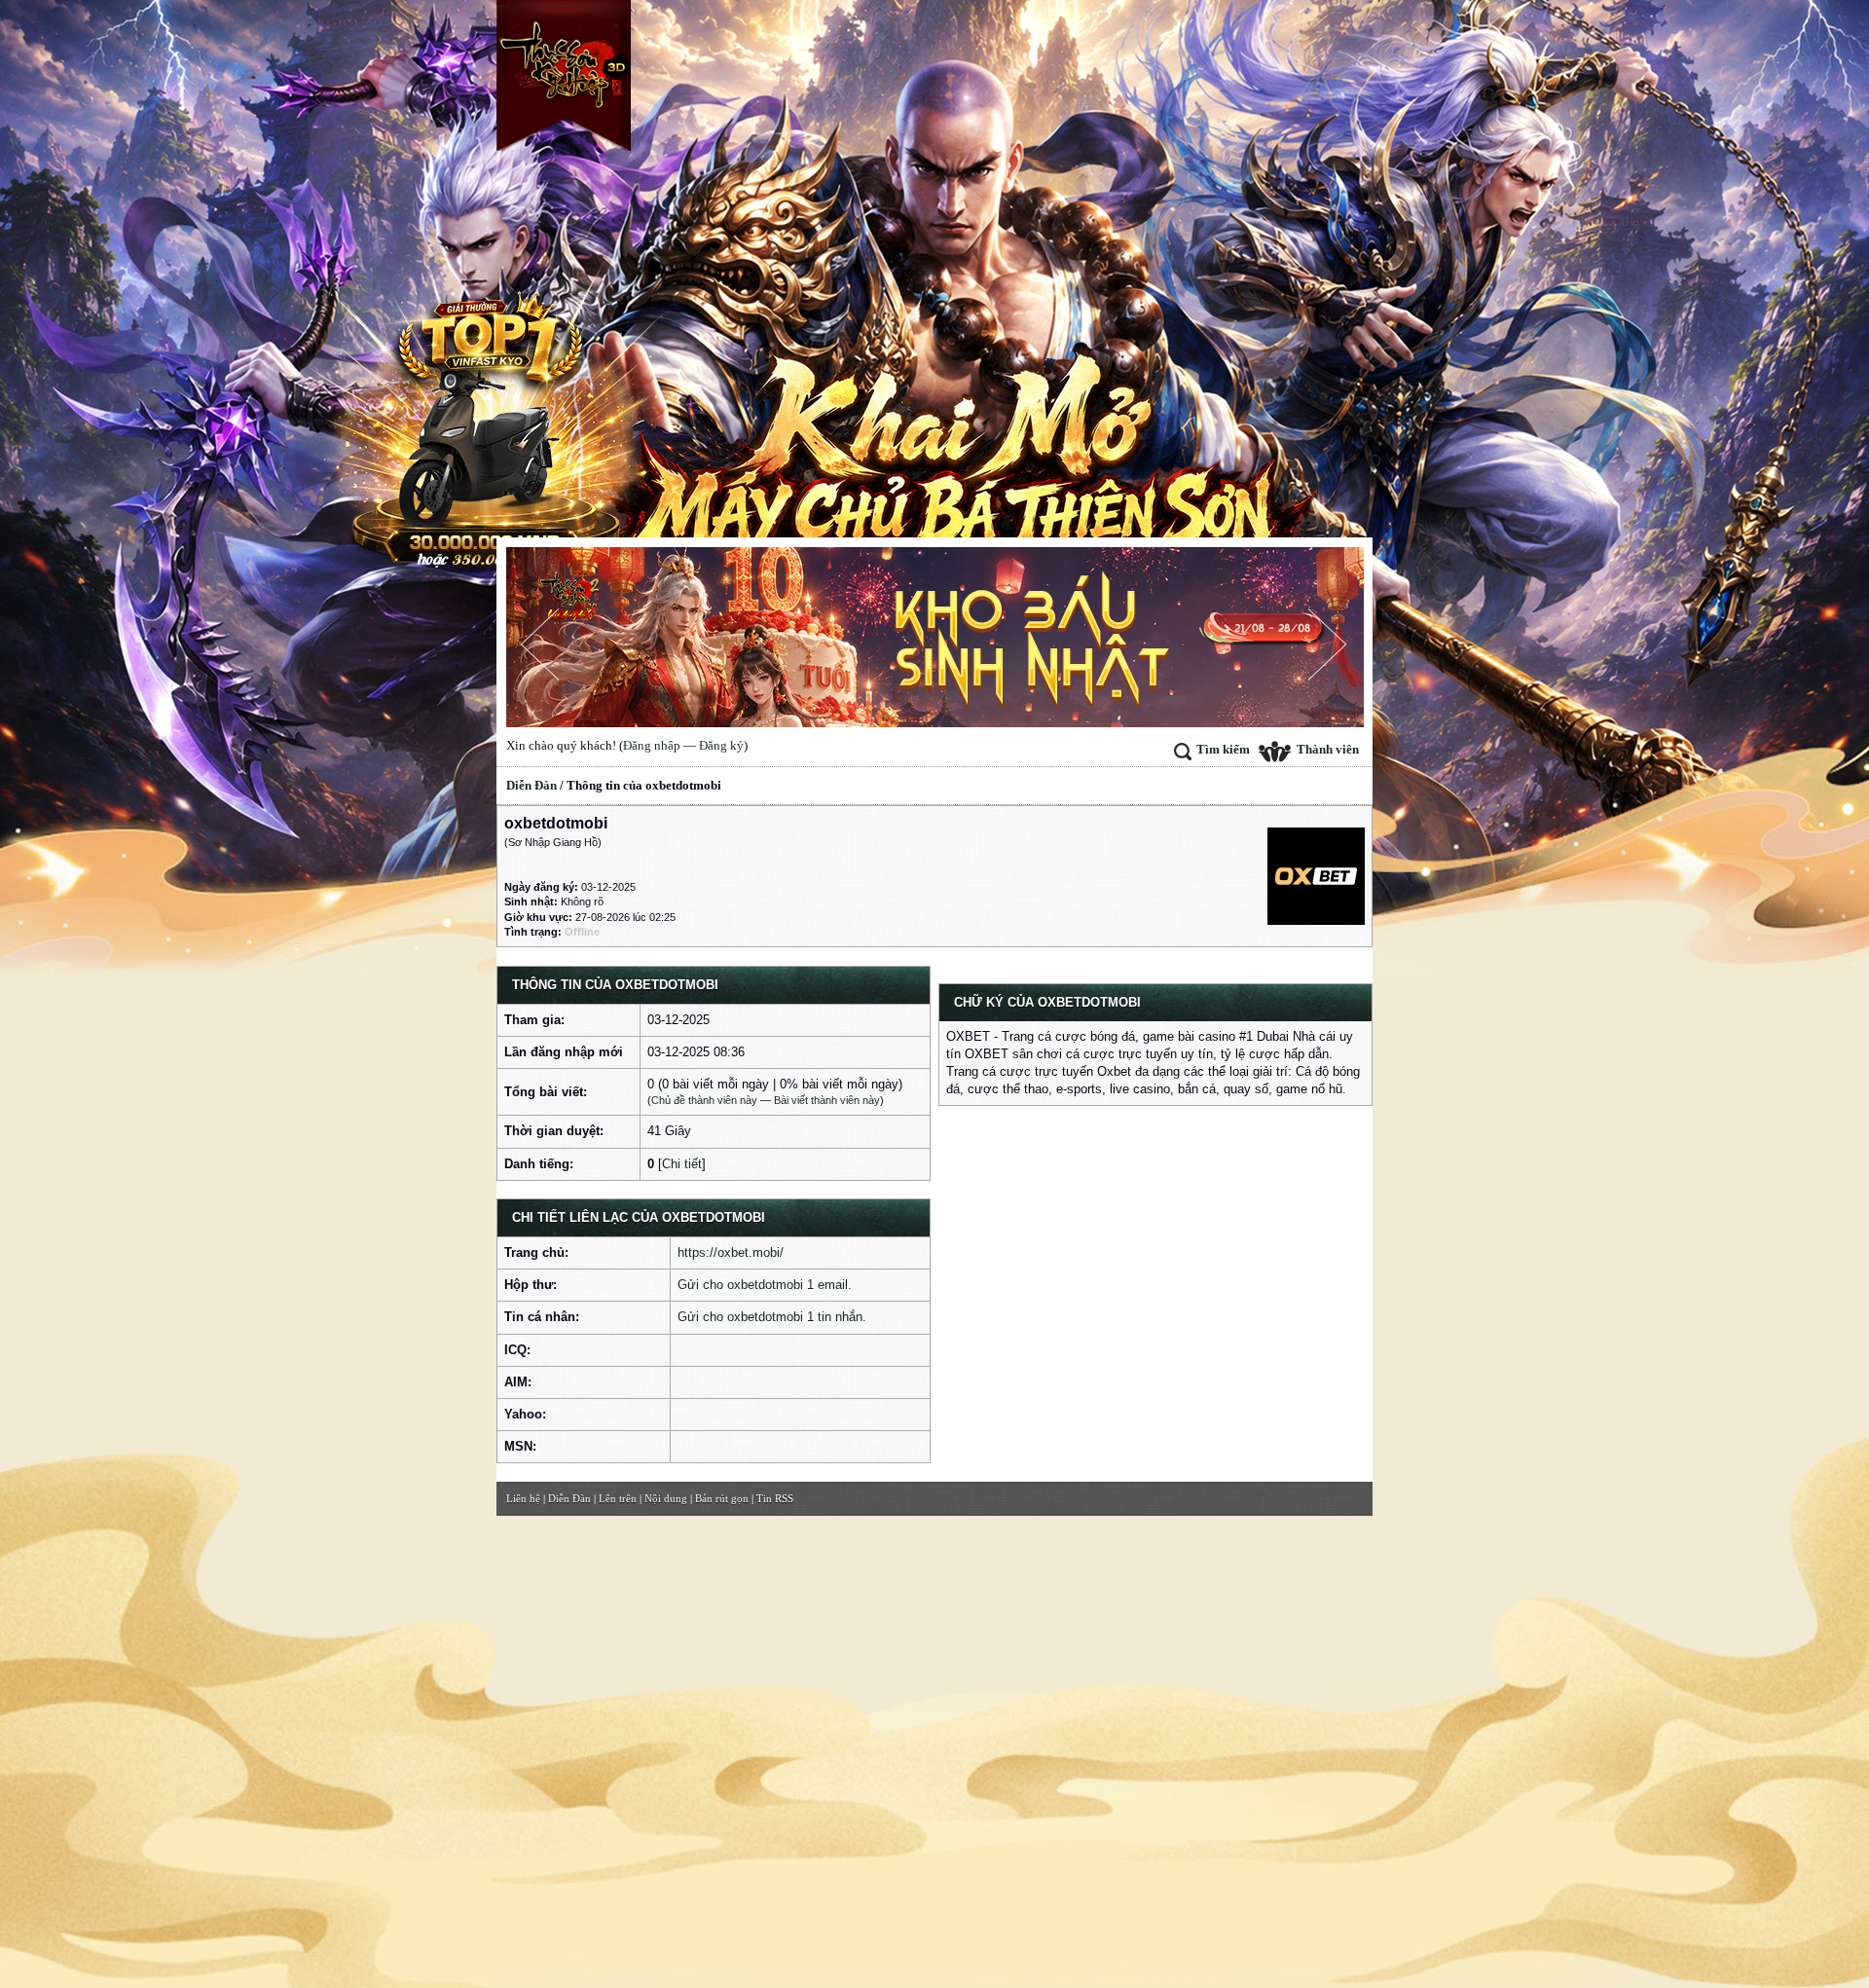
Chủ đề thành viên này (704, 1100)
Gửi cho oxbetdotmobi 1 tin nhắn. (772, 1317)
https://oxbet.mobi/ (731, 1252)
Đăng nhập (652, 745)
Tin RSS (775, 1498)
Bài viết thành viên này (827, 1100)
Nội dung (666, 1498)
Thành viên (1328, 749)
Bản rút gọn (722, 1498)
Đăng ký (721, 745)
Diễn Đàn (531, 785)
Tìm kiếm (1223, 749)
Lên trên (618, 1498)
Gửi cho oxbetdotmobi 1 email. (765, 1285)
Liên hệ (523, 1498)
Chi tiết (682, 1164)
